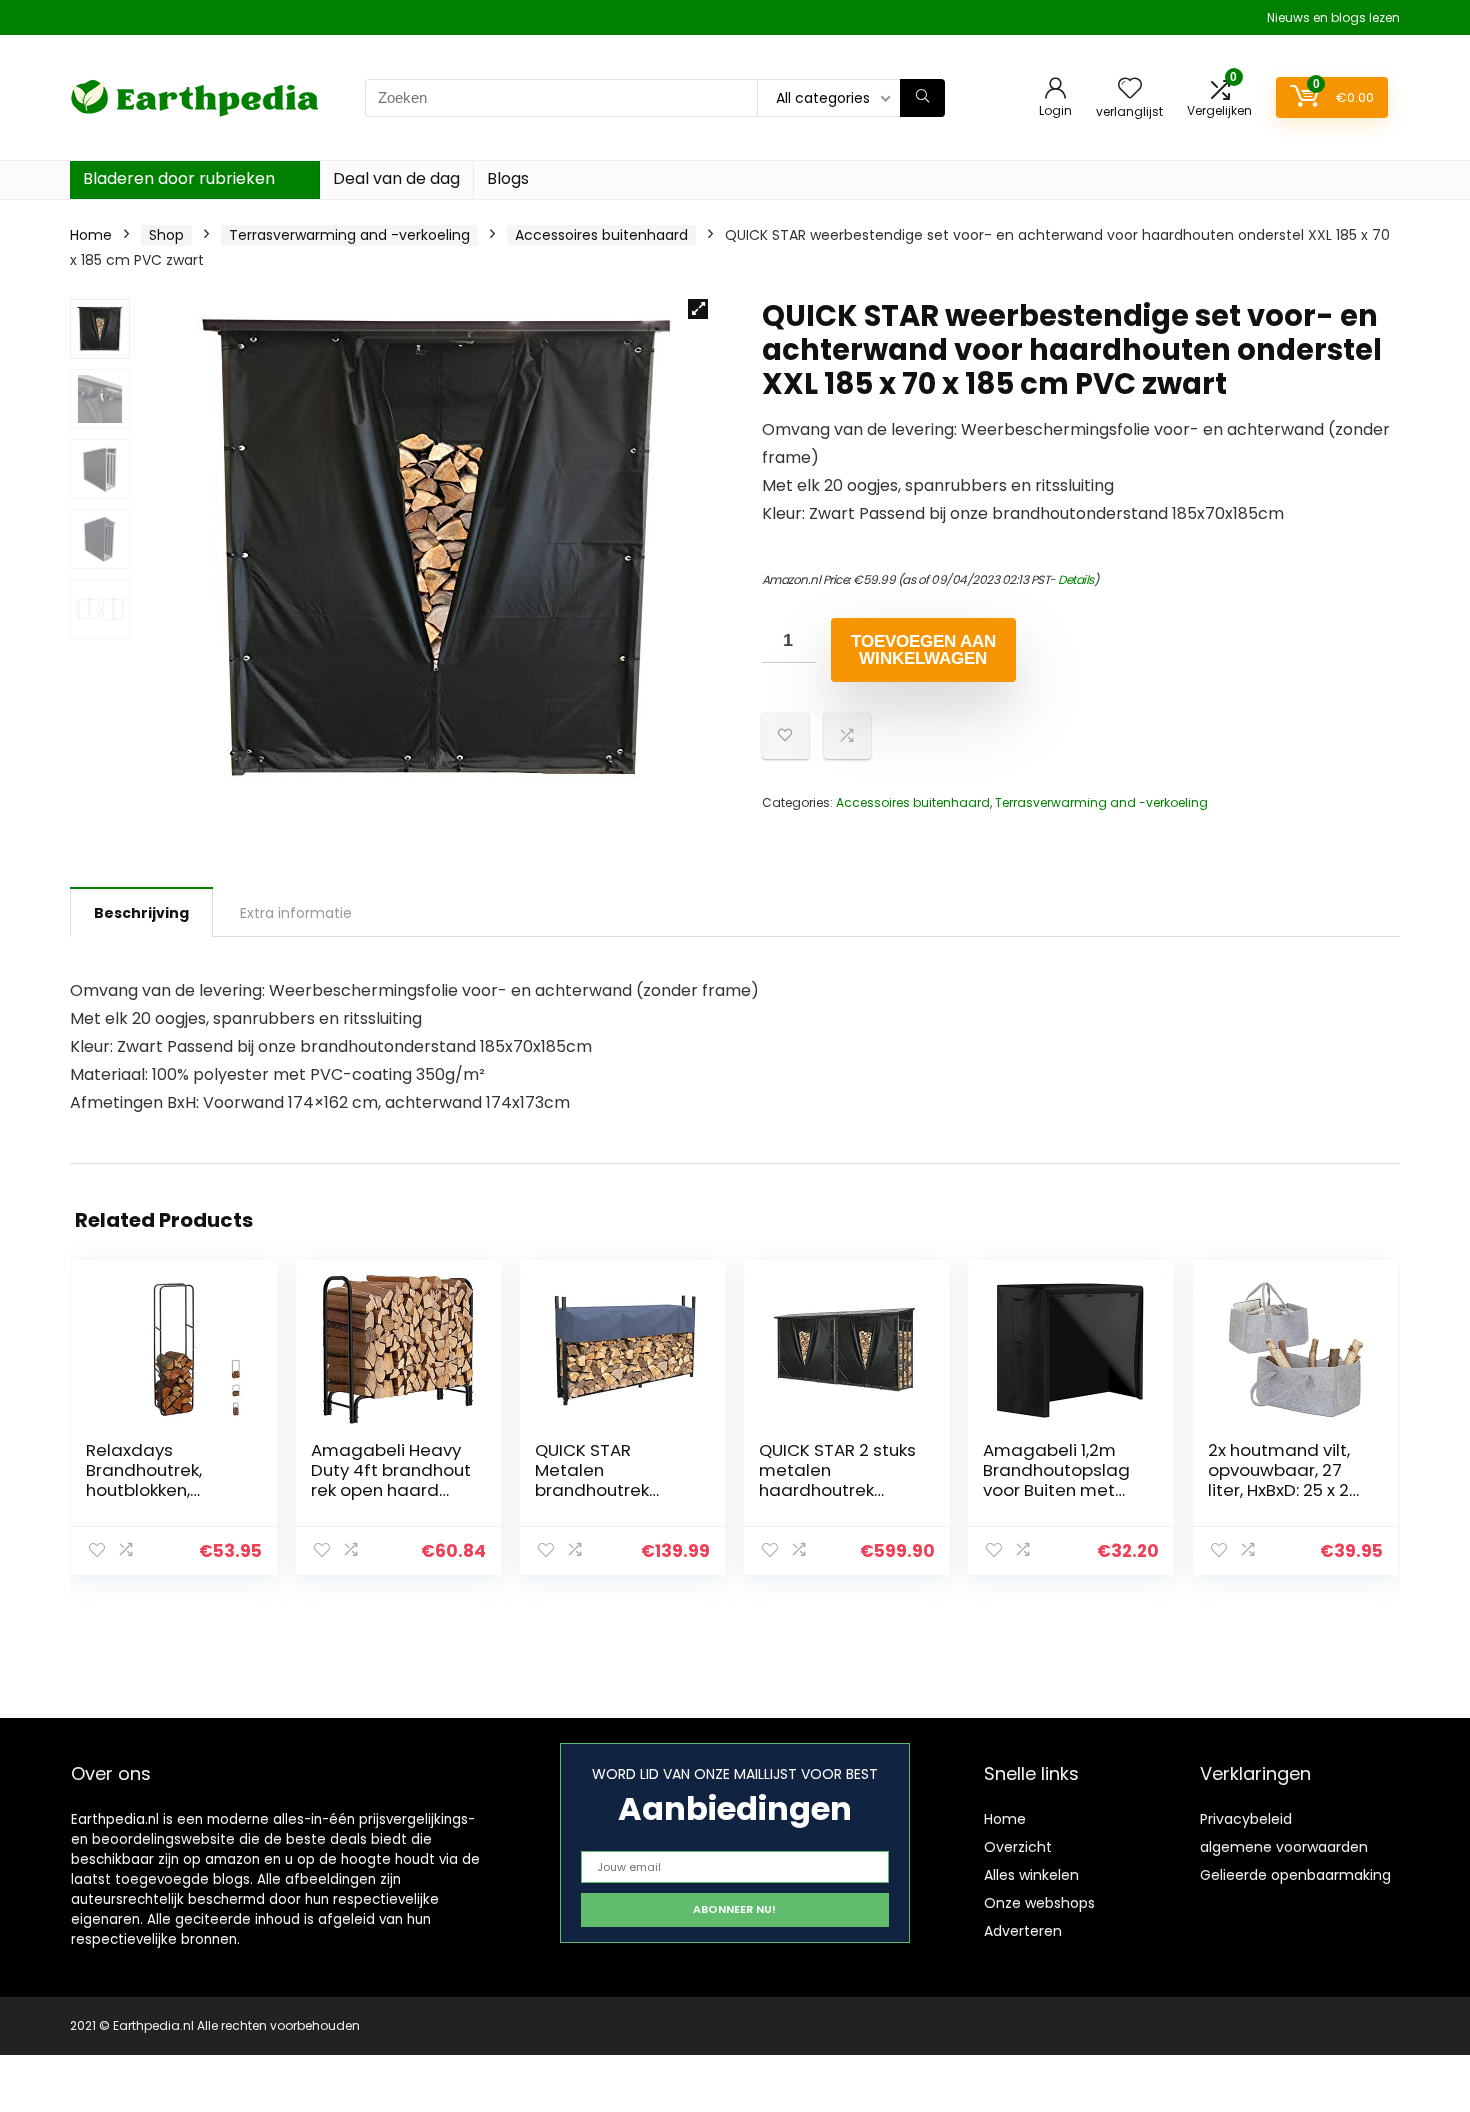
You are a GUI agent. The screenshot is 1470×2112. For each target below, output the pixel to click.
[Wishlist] (1130, 89)
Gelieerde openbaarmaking (1295, 1875)
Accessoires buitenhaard (601, 235)
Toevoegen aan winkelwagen (923, 650)
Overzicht (1018, 1847)
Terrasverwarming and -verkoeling (349, 235)
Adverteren (1023, 1931)
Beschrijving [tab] (141, 913)
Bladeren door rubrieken (179, 178)
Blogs (508, 178)
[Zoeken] (922, 98)
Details (1076, 579)
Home (91, 235)
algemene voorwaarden (1284, 1847)
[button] (698, 309)
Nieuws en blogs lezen (1333, 17)
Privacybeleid (1246, 1819)
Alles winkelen (1031, 1875)
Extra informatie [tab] (296, 913)
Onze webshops (1039, 1903)
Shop (166, 235)
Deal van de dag (396, 178)
